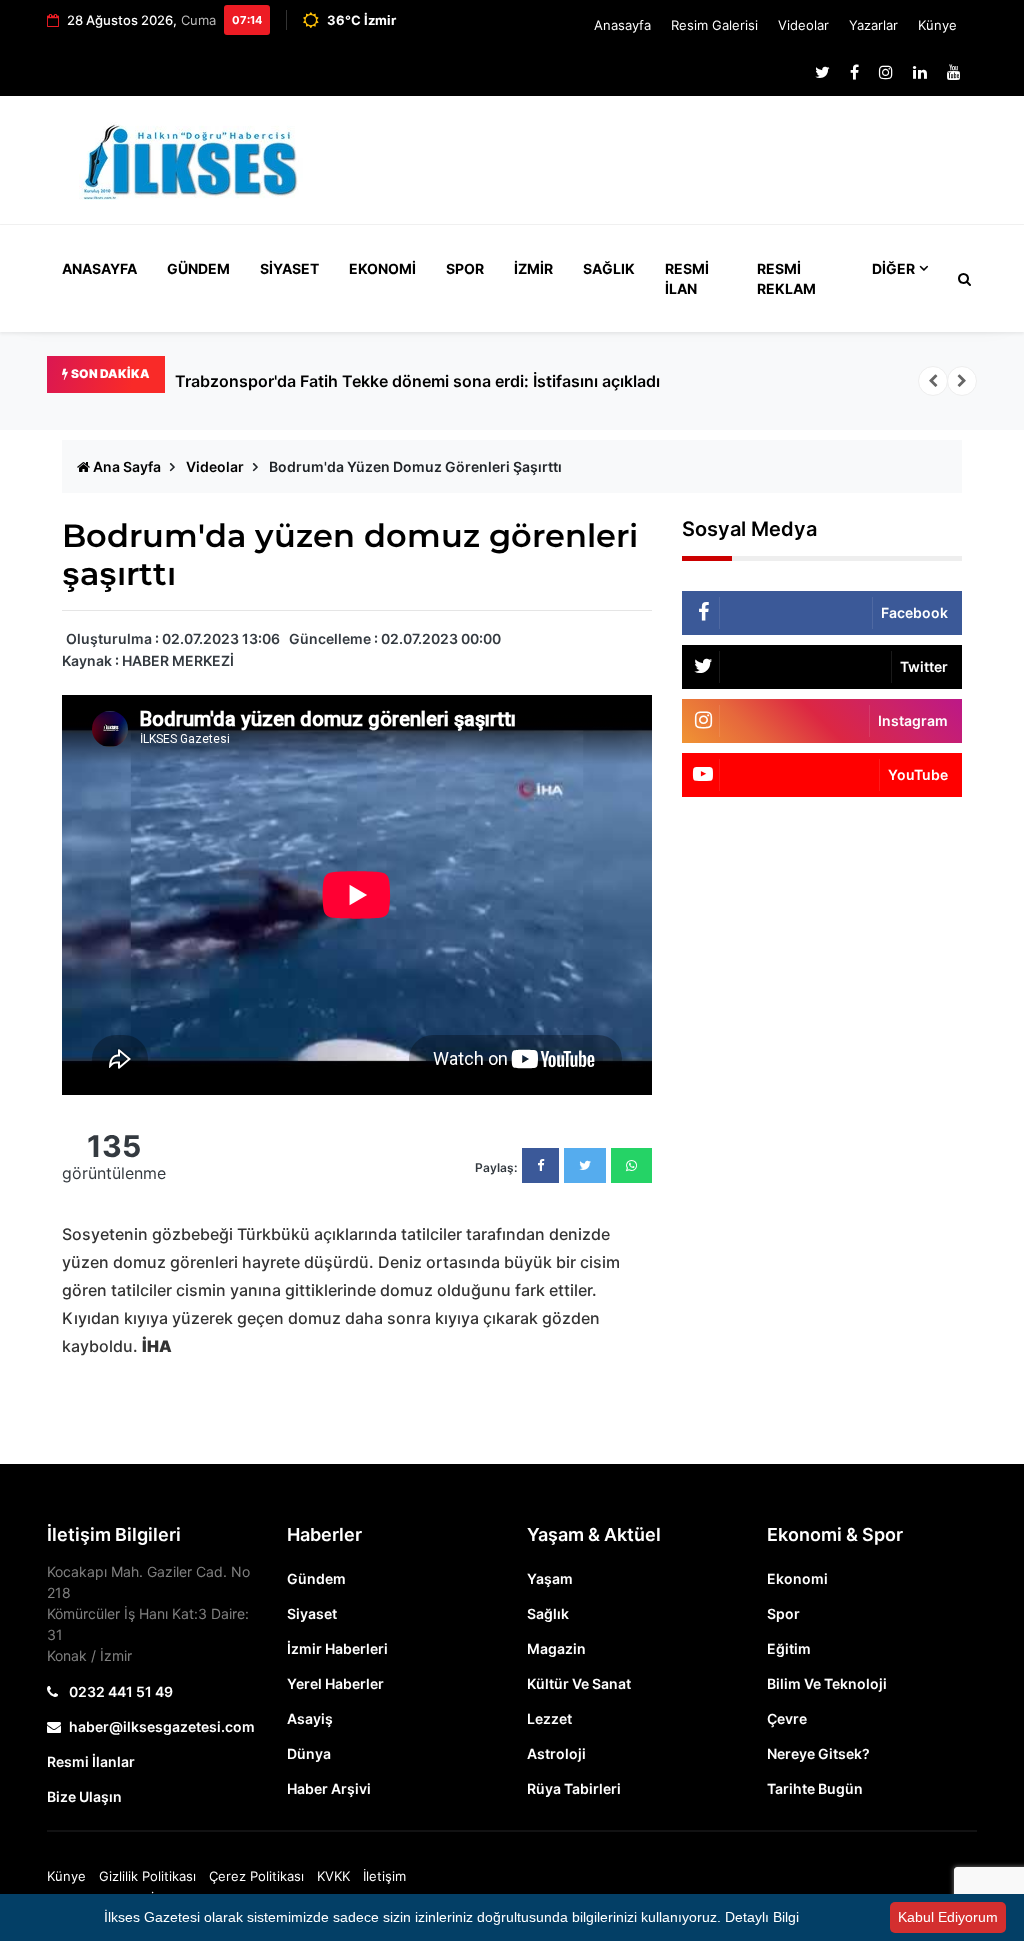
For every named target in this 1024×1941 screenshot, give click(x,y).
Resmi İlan (687, 278)
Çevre (787, 1718)
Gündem (198, 268)
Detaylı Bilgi (762, 1917)
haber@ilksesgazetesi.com (162, 1726)
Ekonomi (382, 268)
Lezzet (549, 1718)
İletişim (384, 1876)
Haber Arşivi (329, 1788)
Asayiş (310, 1718)
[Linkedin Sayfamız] (920, 72)
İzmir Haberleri (337, 1648)
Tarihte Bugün (815, 1788)
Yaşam (550, 1578)
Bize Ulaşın (84, 1796)
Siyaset (289, 268)
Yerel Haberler (335, 1683)
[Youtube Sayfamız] (954, 72)
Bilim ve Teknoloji (827, 1683)
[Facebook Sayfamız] (854, 72)
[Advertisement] (672, 169)
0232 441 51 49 (119, 1691)
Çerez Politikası (256, 1876)
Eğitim (789, 1648)
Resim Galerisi (714, 25)
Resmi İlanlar (91, 1761)
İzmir (533, 268)
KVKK (333, 1876)
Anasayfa (622, 25)
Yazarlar (873, 25)
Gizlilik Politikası (147, 1876)
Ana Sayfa (125, 466)
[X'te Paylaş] (585, 1166)
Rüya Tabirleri (574, 1788)
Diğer (893, 268)
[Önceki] (933, 381)
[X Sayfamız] (822, 72)
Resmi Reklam (786, 278)
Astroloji (556, 1753)
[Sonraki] (962, 381)
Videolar (803, 25)
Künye (937, 25)
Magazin (556, 1648)
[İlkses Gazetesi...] (191, 158)
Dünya (309, 1753)
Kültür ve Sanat (579, 1683)
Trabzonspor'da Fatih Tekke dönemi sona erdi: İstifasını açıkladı (417, 381)
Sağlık (609, 268)
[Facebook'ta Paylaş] (540, 1166)
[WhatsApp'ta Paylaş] (631, 1166)
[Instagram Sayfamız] (886, 72)
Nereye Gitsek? (818, 1753)
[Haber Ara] (960, 279)
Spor (465, 268)
